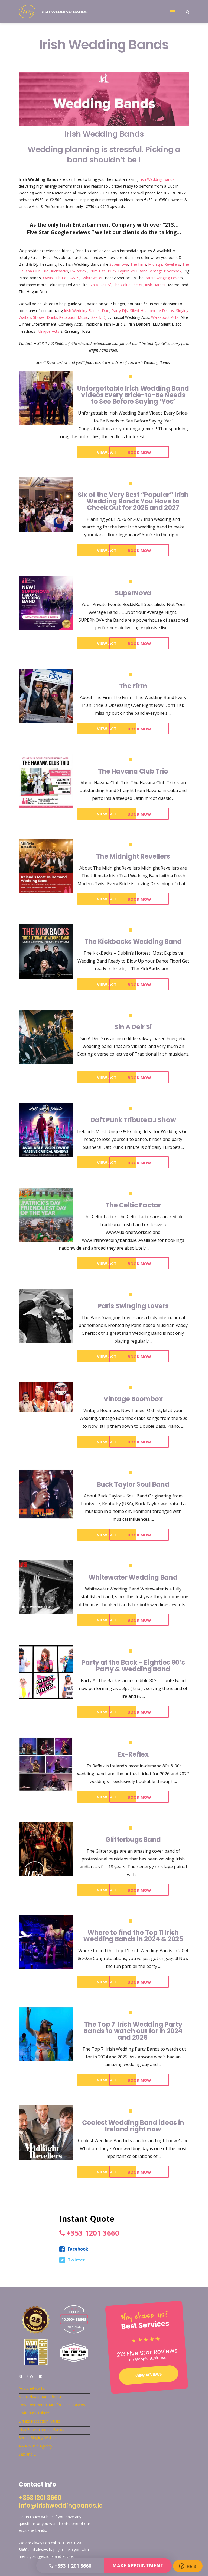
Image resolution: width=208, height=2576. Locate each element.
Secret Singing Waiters (38, 2438)
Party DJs (120, 311)
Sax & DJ (99, 317)
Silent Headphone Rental (40, 2396)
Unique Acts (49, 331)
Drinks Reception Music (67, 317)
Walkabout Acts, (165, 317)
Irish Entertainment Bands (41, 2429)
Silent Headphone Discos (152, 311)
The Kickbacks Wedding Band (133, 942)
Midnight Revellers (164, 264)
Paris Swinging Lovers (133, 1306)
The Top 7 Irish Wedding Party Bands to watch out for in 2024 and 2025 (133, 2031)
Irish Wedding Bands (157, 179)
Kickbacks (59, 271)
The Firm (138, 264)
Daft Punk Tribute (34, 2413)
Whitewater (93, 278)
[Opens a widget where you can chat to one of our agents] (188, 2567)
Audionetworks (32, 2388)
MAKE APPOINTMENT (138, 2566)
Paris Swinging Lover (163, 278)
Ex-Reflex (78, 271)
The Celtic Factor (128, 285)
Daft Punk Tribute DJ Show (133, 1120)
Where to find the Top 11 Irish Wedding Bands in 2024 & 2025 (133, 1936)
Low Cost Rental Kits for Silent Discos (52, 2405)
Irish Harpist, (156, 285)
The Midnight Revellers (133, 856)
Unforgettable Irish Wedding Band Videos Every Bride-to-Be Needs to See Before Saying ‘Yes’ (133, 395)
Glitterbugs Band (133, 1840)
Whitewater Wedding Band (133, 1577)
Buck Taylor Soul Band (128, 271)
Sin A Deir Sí (100, 285)
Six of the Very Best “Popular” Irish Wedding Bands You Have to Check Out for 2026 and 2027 (133, 501)
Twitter (76, 2260)
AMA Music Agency (35, 2446)
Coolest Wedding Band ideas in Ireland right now (133, 2126)
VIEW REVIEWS (149, 2375)
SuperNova (133, 593)
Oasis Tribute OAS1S (61, 278)
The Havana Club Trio (133, 771)
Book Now (139, 452)
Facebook (78, 2249)
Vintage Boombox (166, 271)
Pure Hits (98, 271)
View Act (107, 452)
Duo (106, 311)
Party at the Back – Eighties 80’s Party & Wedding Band (133, 1666)
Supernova (119, 264)
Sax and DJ (28, 2454)
